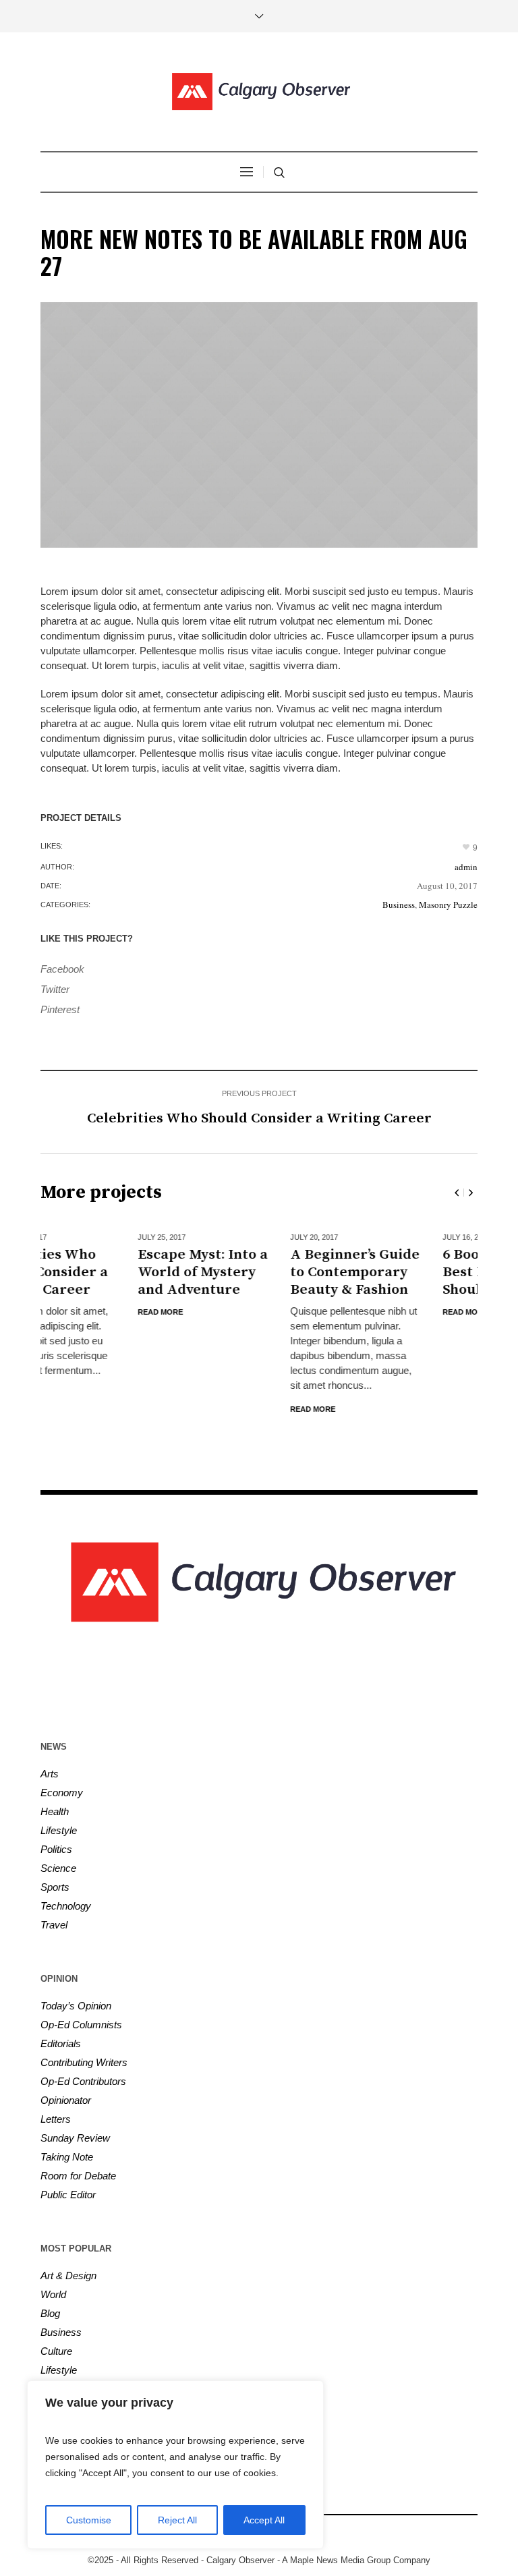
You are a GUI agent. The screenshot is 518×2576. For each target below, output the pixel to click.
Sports (55, 1887)
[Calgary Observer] (259, 92)
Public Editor (68, 2195)
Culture (56, 2351)
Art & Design (68, 2276)
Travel (54, 1925)
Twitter (55, 989)
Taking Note (67, 2157)
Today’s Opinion (76, 2006)
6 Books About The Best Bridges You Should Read (409, 1272)
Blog (50, 2313)
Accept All (264, 2520)
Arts (50, 1774)
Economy (62, 1793)
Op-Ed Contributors (83, 2081)
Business (399, 905)
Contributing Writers (84, 2062)
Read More (64, 1312)
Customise (89, 2520)
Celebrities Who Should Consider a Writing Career (259, 1118)
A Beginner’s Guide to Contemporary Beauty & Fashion (258, 1272)
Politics (56, 1849)
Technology (66, 1906)
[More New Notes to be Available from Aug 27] (259, 425)
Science (58, 1868)
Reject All (177, 2520)
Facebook (62, 969)
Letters (56, 2119)
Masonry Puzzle (448, 905)
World (53, 2294)
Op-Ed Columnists (81, 2025)
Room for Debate (78, 2176)
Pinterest (60, 1009)
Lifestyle (59, 1830)
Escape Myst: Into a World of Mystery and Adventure (106, 1272)
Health (55, 1811)
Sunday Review (75, 2138)
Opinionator (66, 2100)
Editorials (61, 2043)
